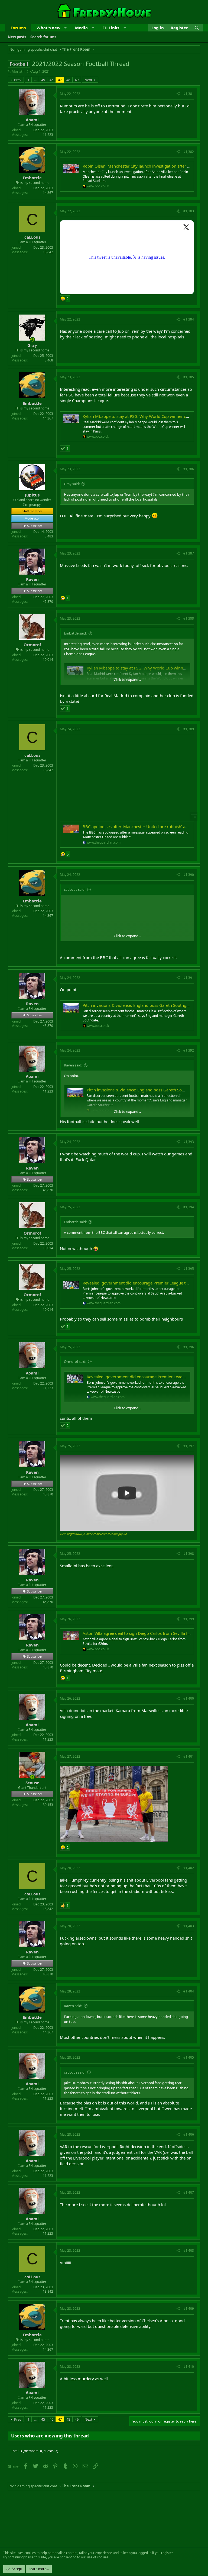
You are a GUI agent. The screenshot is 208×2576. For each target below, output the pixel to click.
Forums (18, 28)
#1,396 (189, 1347)
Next (88, 80)
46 (51, 80)
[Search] (197, 28)
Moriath (18, 71)
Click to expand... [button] (127, 680)
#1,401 (189, 1756)
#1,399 (189, 1619)
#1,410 (189, 2367)
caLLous (32, 237)
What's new (48, 28)
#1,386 (189, 469)
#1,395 (189, 1269)
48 (68, 80)
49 (77, 80)
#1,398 (189, 1554)
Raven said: (73, 1065)
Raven (32, 579)
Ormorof (32, 645)
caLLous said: (75, 889)
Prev (18, 80)
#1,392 (189, 1050)
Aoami (32, 120)
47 (60, 80)
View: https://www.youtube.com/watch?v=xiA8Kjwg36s (93, 1534)
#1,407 (189, 2192)
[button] (65, 28)
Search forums (43, 37)
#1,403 (189, 1926)
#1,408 (189, 2250)
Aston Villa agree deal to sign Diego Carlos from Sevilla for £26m (143, 1633)
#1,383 (189, 211)
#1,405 (189, 2057)
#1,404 (189, 1991)
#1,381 (189, 94)
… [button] (35, 80)
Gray (32, 345)
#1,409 (189, 2309)
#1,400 (189, 1698)
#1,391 (189, 978)
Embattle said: (75, 633)
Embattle (32, 178)
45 (43, 80)
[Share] (178, 94)
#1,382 (189, 152)
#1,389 (189, 729)
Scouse (32, 1783)
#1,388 (189, 618)
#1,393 (189, 1142)
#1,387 (189, 553)
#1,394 (189, 1207)
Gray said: (72, 484)
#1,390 (189, 875)
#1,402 (189, 1868)
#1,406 (189, 2134)
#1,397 (189, 1446)
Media (81, 28)
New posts (17, 37)
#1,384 (189, 319)
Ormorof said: (75, 1361)
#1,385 (189, 377)
